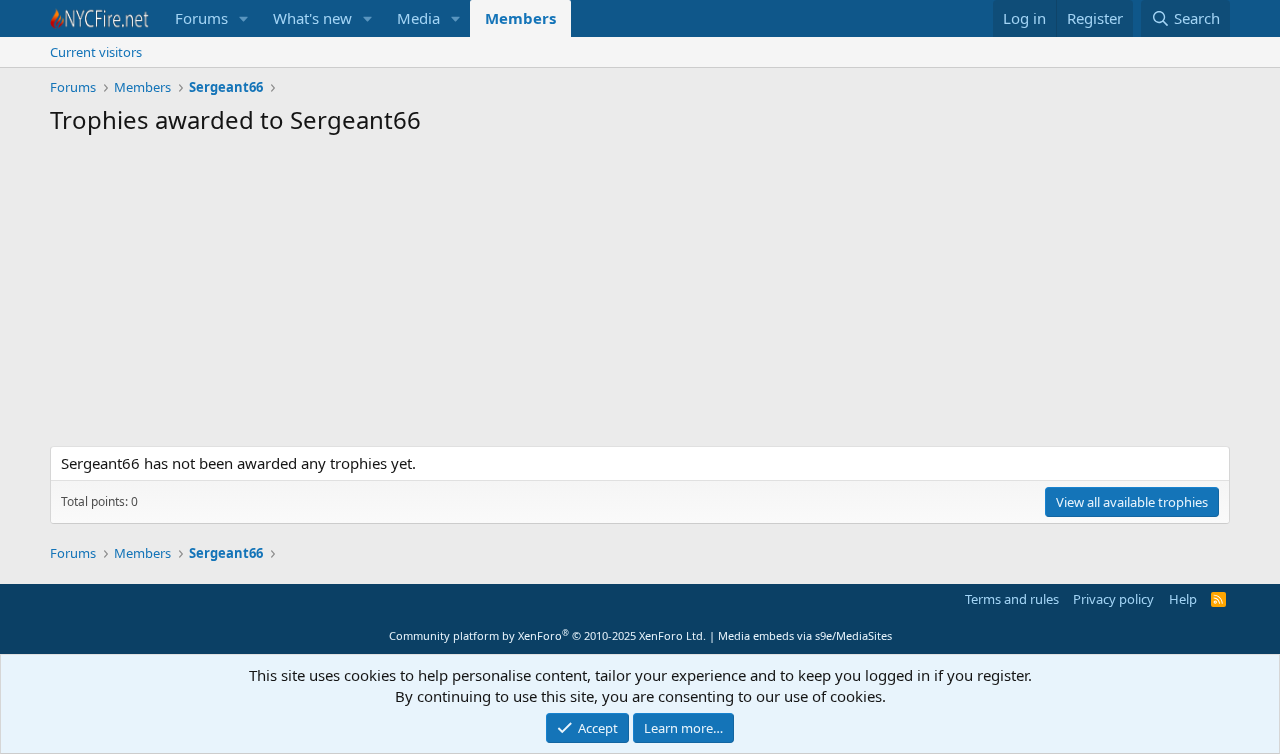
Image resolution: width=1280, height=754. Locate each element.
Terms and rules (1012, 599)
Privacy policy (1113, 599)
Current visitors (96, 52)
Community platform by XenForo (547, 635)
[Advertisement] (640, 296)
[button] (244, 18)
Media (418, 18)
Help (1183, 599)
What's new (312, 18)
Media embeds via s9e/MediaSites (805, 635)
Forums (201, 18)
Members (520, 18)
